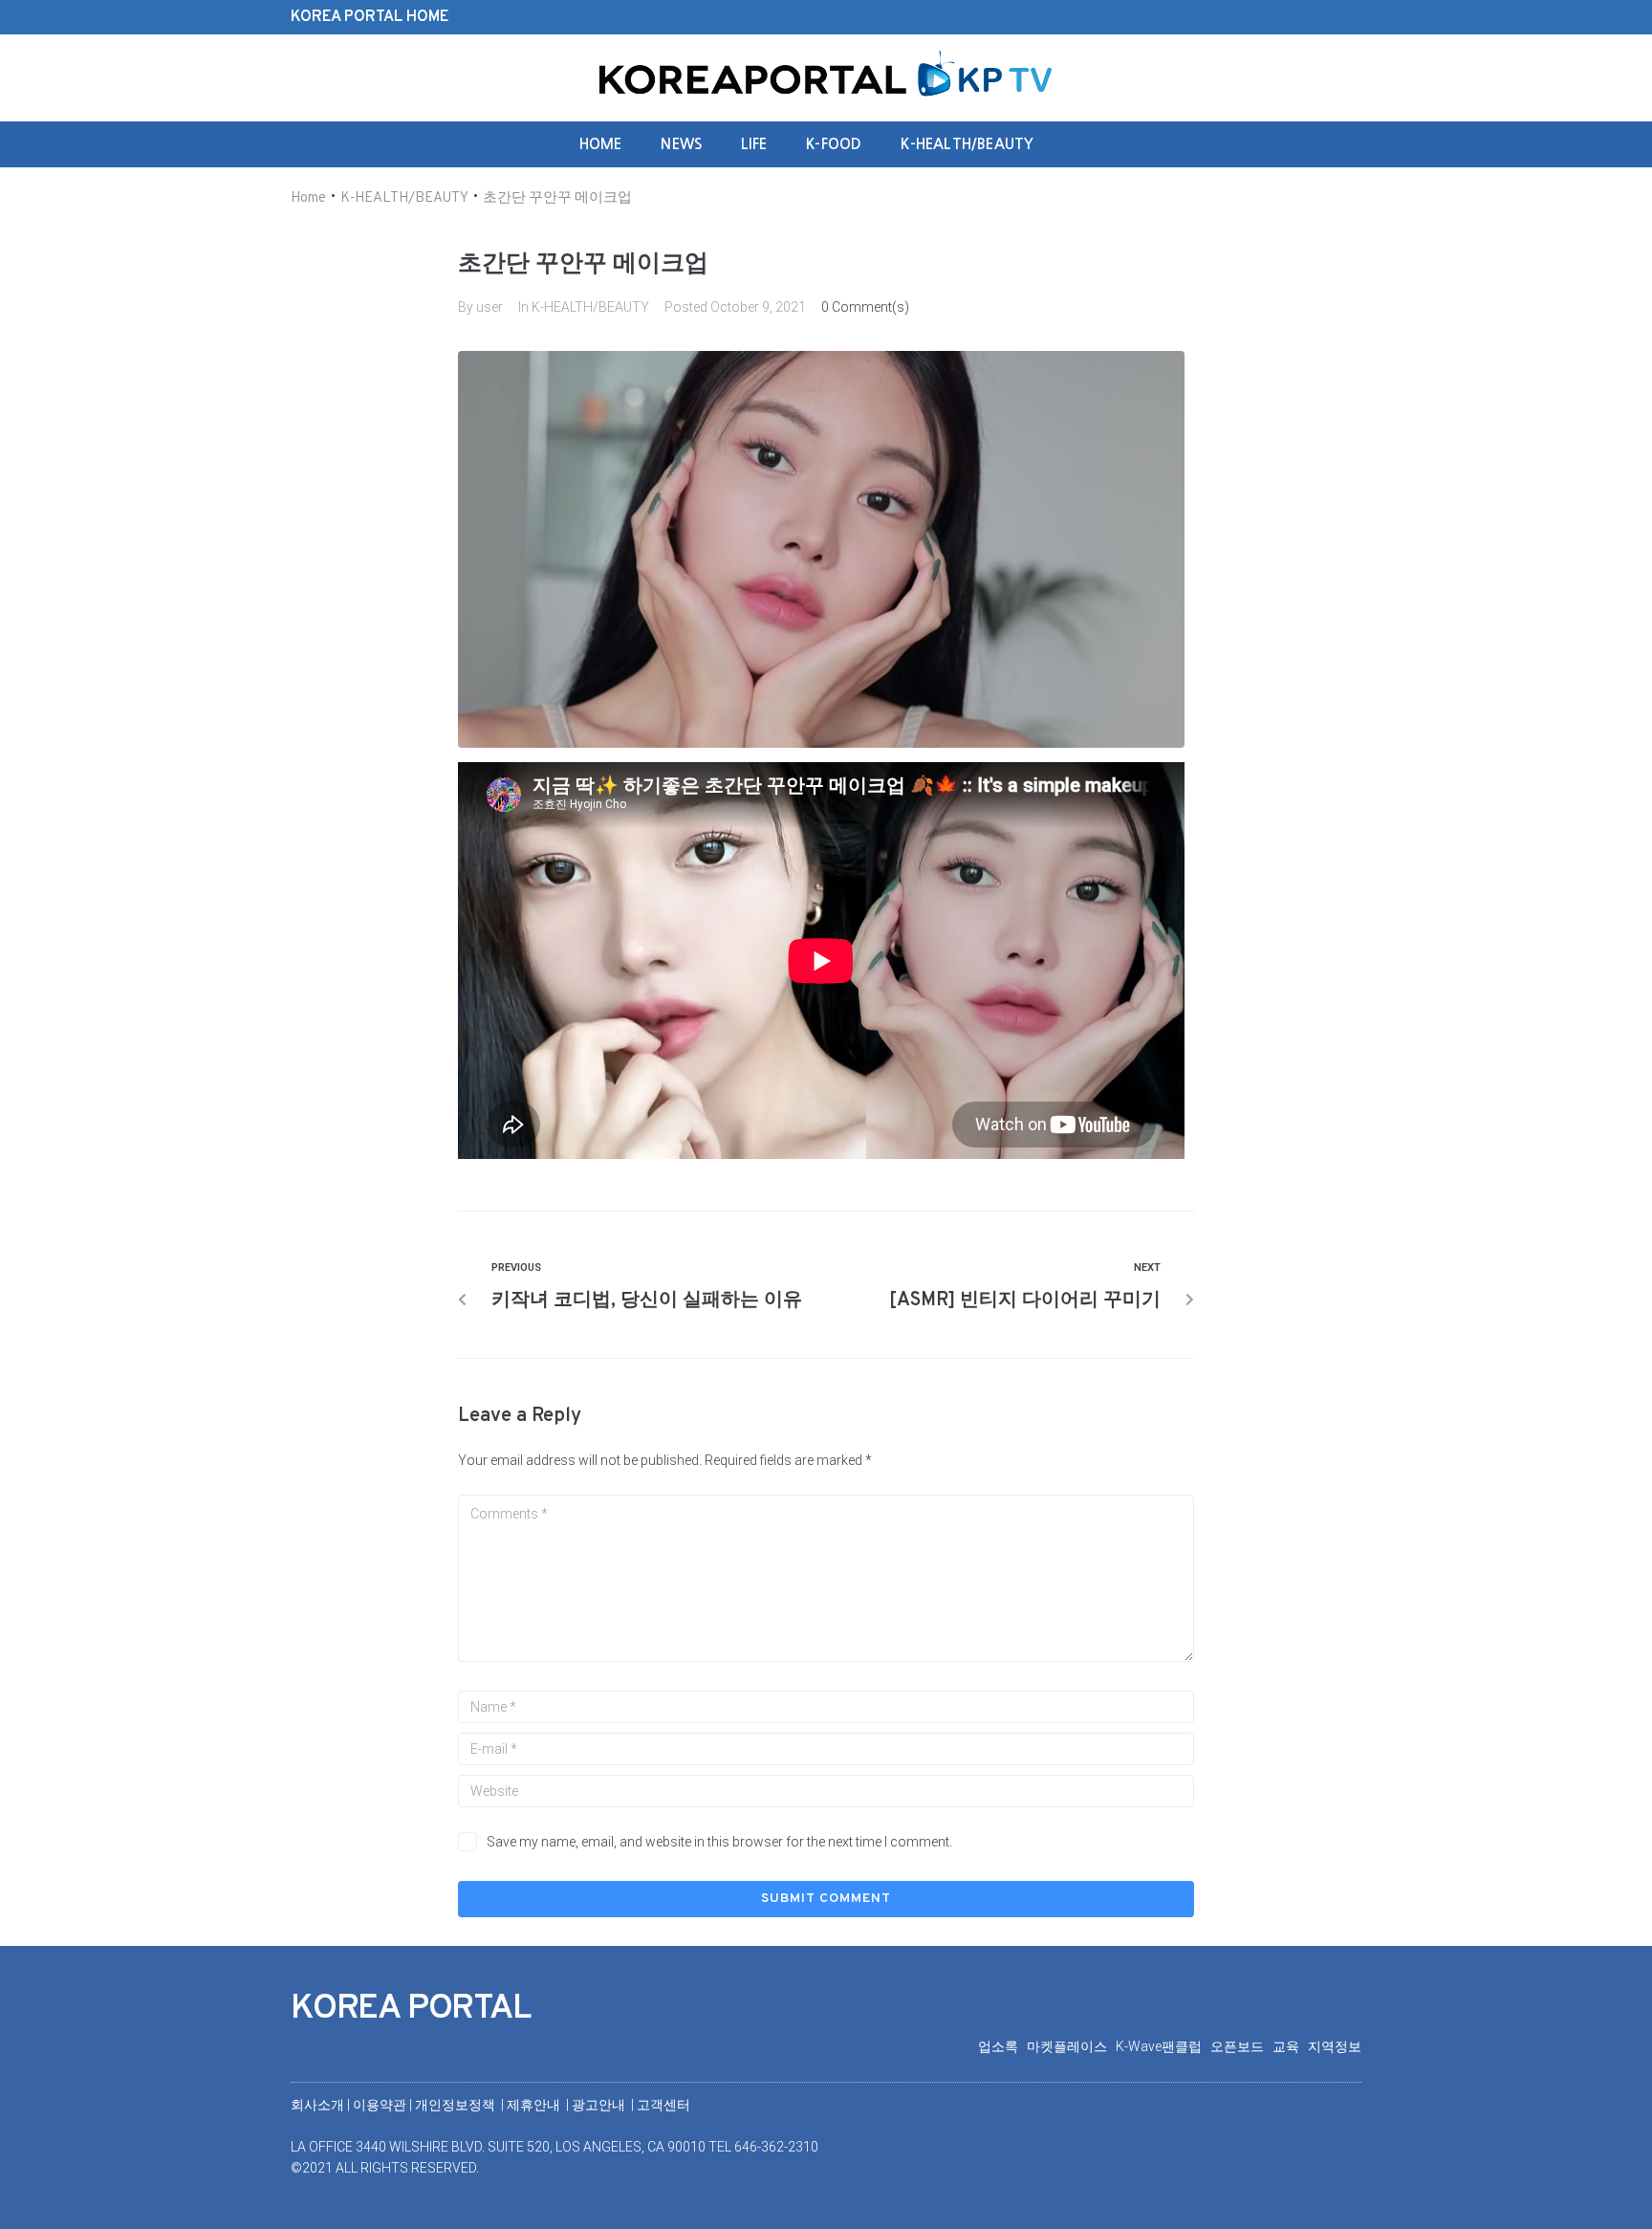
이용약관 (381, 2105)
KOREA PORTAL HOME (370, 17)
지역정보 (1335, 2046)
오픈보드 (1241, 2046)
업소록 (1002, 2046)
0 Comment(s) (865, 307)
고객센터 (663, 2105)
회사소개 (317, 2105)
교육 (1290, 2046)
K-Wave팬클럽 (1163, 2046)
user (489, 307)
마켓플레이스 (1071, 2046)
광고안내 (600, 2105)
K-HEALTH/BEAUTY (404, 198)
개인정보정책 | (461, 2105)
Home (308, 198)
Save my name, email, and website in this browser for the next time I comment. (719, 1842)
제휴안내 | (539, 2105)
